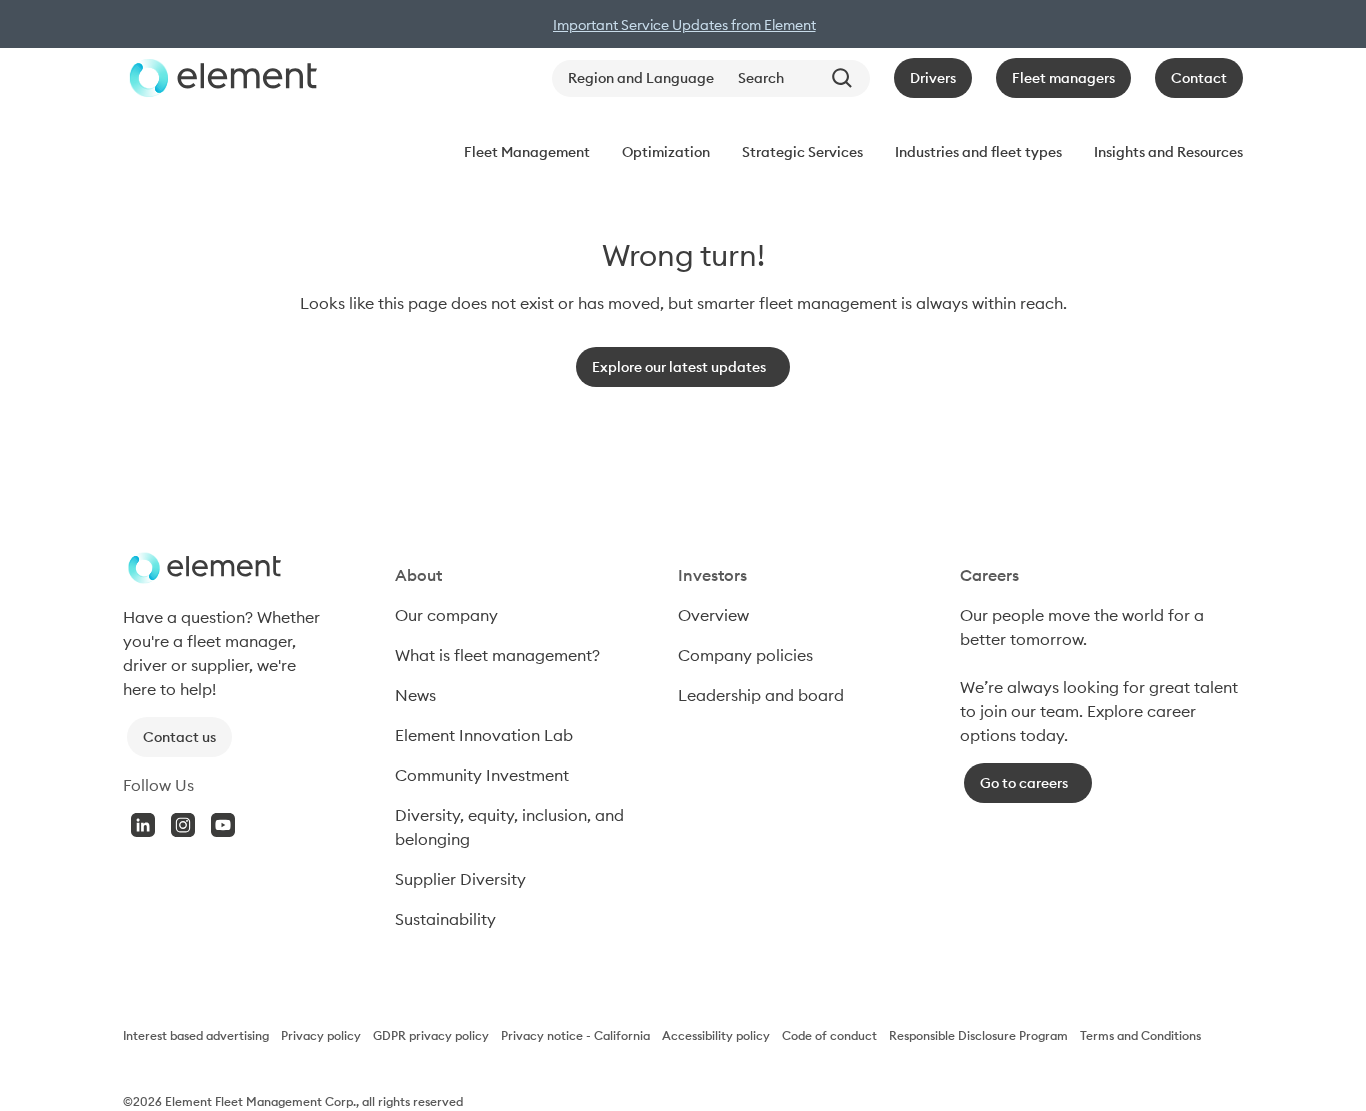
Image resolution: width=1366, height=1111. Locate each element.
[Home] (220, 78)
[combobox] (800, 78)
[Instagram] (183, 825)
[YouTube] (223, 825)
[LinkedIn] (143, 825)
